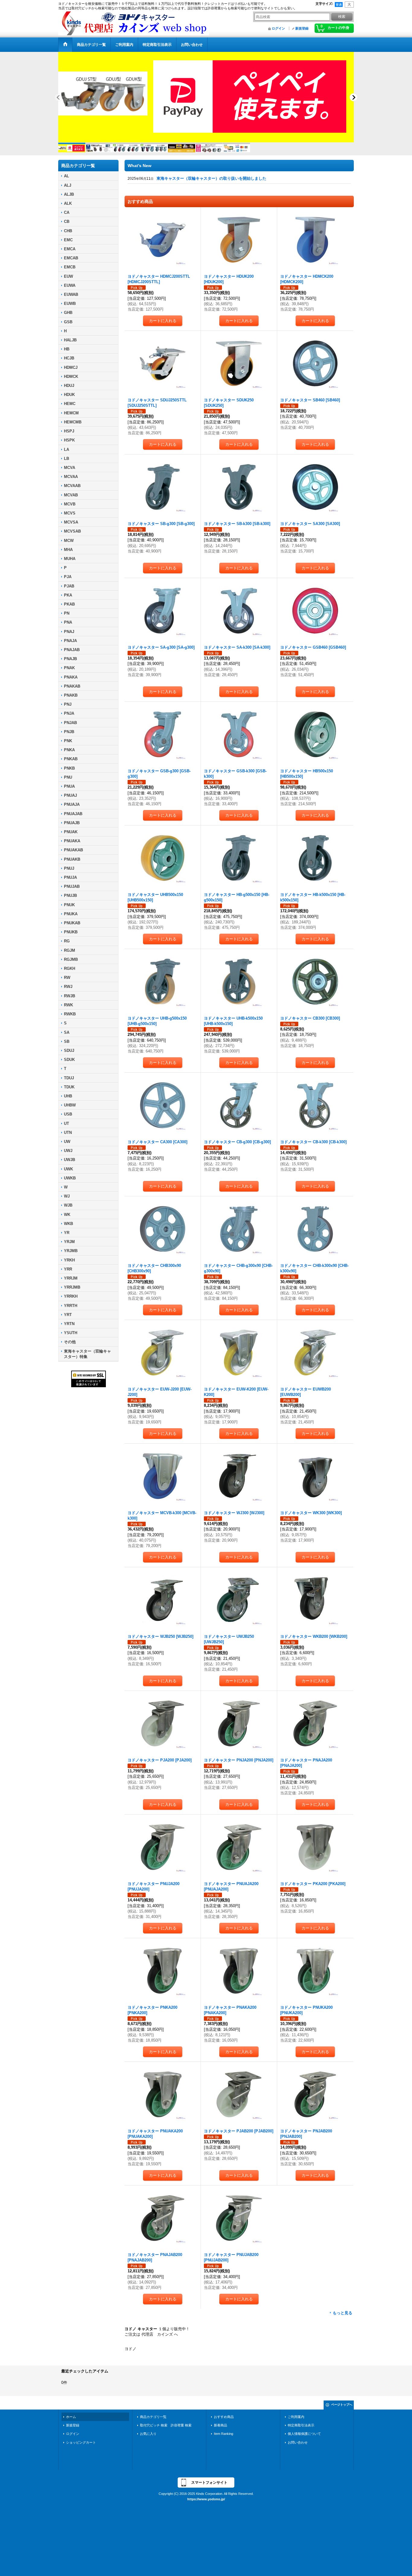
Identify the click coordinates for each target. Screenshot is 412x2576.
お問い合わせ (298, 2448)
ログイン (278, 28)
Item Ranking (223, 2439)
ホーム (71, 2422)
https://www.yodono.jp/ (206, 2504)
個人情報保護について (304, 2439)
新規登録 (302, 28)
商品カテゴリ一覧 (153, 2422)
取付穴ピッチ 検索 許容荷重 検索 (167, 2430)
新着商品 (220, 2430)
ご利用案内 (296, 2422)
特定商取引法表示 (301, 2430)
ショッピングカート (81, 2448)
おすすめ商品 (224, 2422)
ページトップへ (342, 2410)
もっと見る (342, 2318)
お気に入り (148, 2439)
